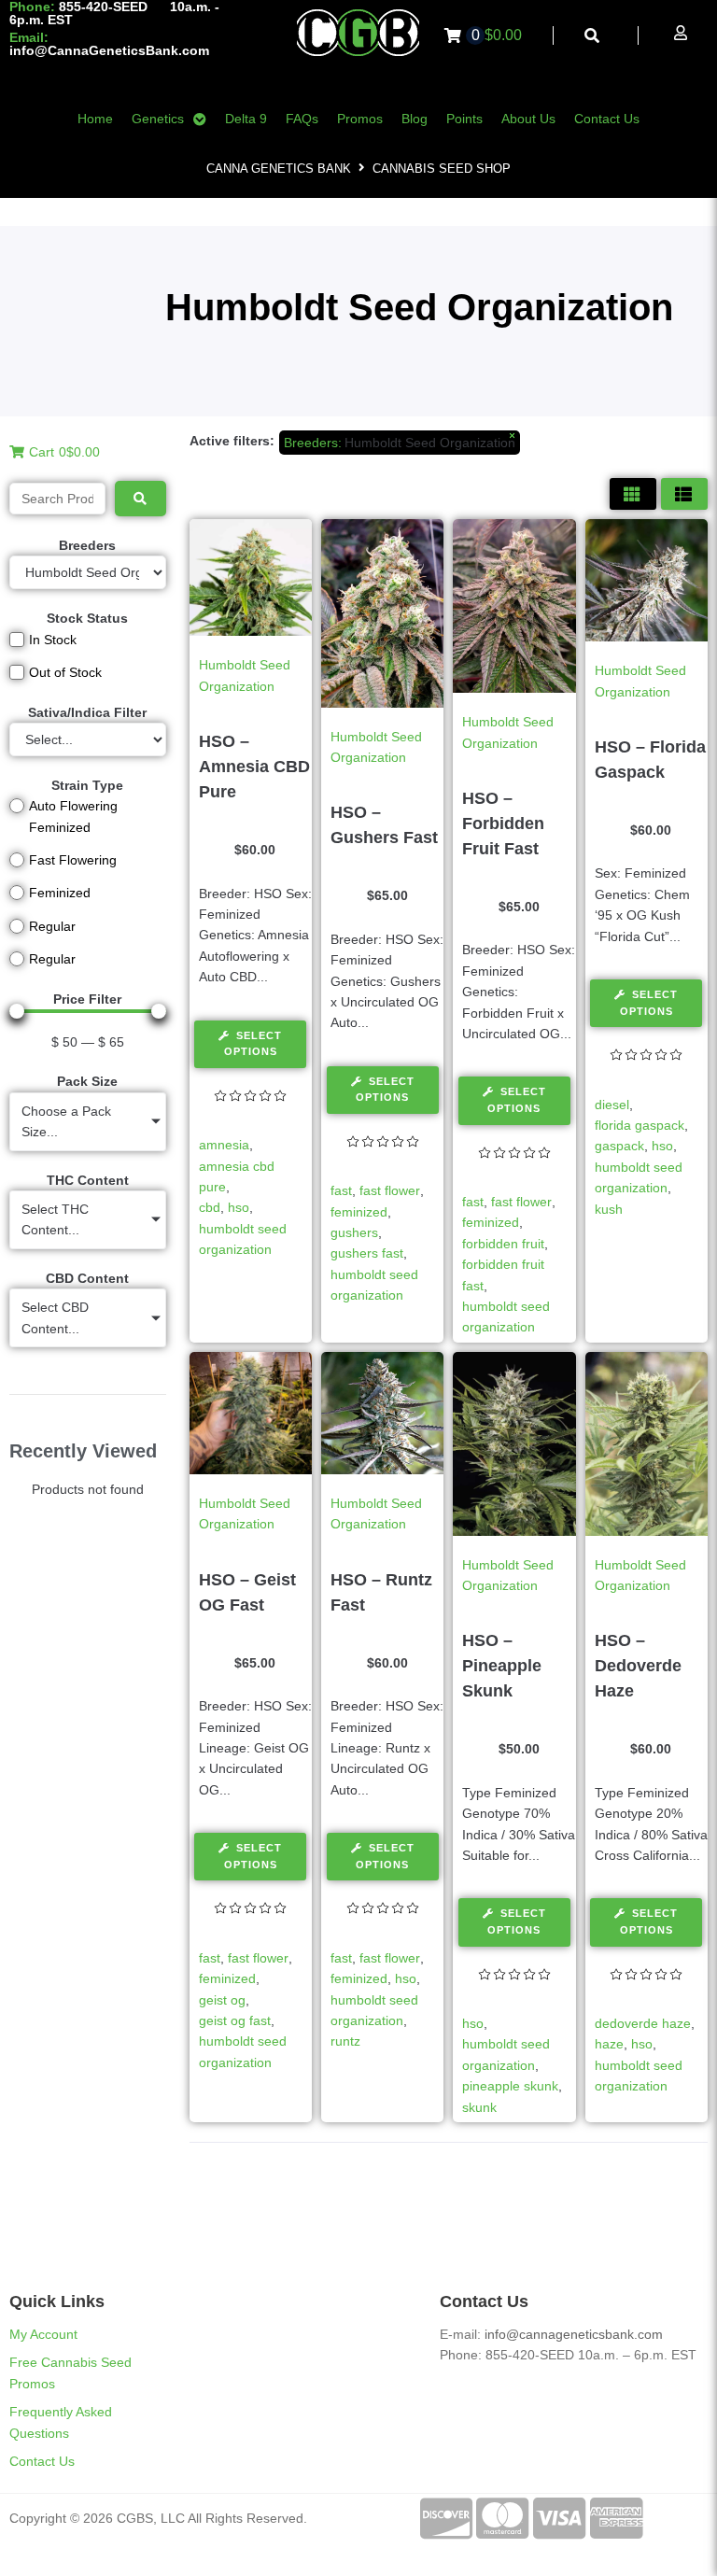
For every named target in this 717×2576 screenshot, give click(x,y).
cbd (210, 1207)
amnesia (224, 1145)
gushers (354, 1232)
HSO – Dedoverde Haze (638, 1666)
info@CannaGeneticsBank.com (109, 50)
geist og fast (235, 2020)
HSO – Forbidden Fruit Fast (503, 823)
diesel (612, 1105)
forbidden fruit (503, 1244)
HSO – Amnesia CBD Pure (254, 767)
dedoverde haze (643, 2023)
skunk (479, 2107)
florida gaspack (640, 1125)
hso (239, 1207)
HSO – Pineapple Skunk (502, 1666)
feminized (359, 1212)
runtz (345, 2041)
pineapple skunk (510, 2086)
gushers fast (367, 1253)
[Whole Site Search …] (592, 36)
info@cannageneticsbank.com (574, 2334)
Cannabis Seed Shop (442, 169)
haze (609, 2044)
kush (609, 1209)
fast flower (390, 1190)
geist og (222, 2000)
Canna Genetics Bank (279, 169)
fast (341, 1190)
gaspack (619, 1146)
